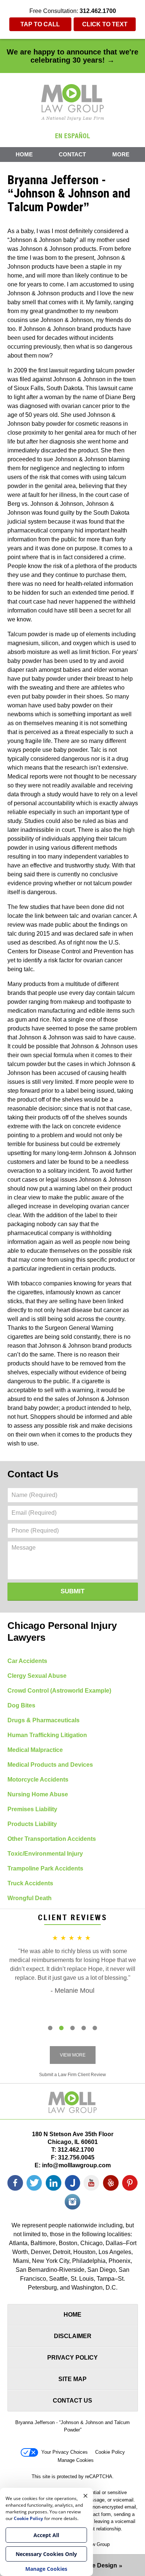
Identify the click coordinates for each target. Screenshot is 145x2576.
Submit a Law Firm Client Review (72, 2075)
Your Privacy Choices (65, 2452)
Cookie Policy (110, 2452)
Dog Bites (21, 1705)
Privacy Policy (72, 2358)
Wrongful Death (30, 1898)
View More (73, 2055)
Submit (72, 1591)
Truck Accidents (30, 1883)
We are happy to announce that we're (72, 56)
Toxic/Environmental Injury (45, 1854)
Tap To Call (40, 24)
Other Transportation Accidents (52, 1839)
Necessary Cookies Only (46, 2554)
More (121, 154)
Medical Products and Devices (50, 1765)
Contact (72, 154)
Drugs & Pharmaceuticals (43, 1720)
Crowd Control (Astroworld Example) (59, 1691)
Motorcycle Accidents (38, 1780)
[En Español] (72, 135)
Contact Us (33, 1474)
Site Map (72, 2379)
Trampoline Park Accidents (45, 1868)
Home (24, 154)
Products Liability (32, 1824)
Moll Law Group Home (73, 102)
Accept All (46, 2535)
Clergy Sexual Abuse (37, 1676)
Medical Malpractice (35, 1750)
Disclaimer (73, 2336)
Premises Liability (32, 1809)
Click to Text (105, 24)
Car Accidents (27, 1661)
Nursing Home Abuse (38, 1794)
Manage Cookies (76, 2460)
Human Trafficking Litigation (47, 1735)
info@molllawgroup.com (76, 2165)
